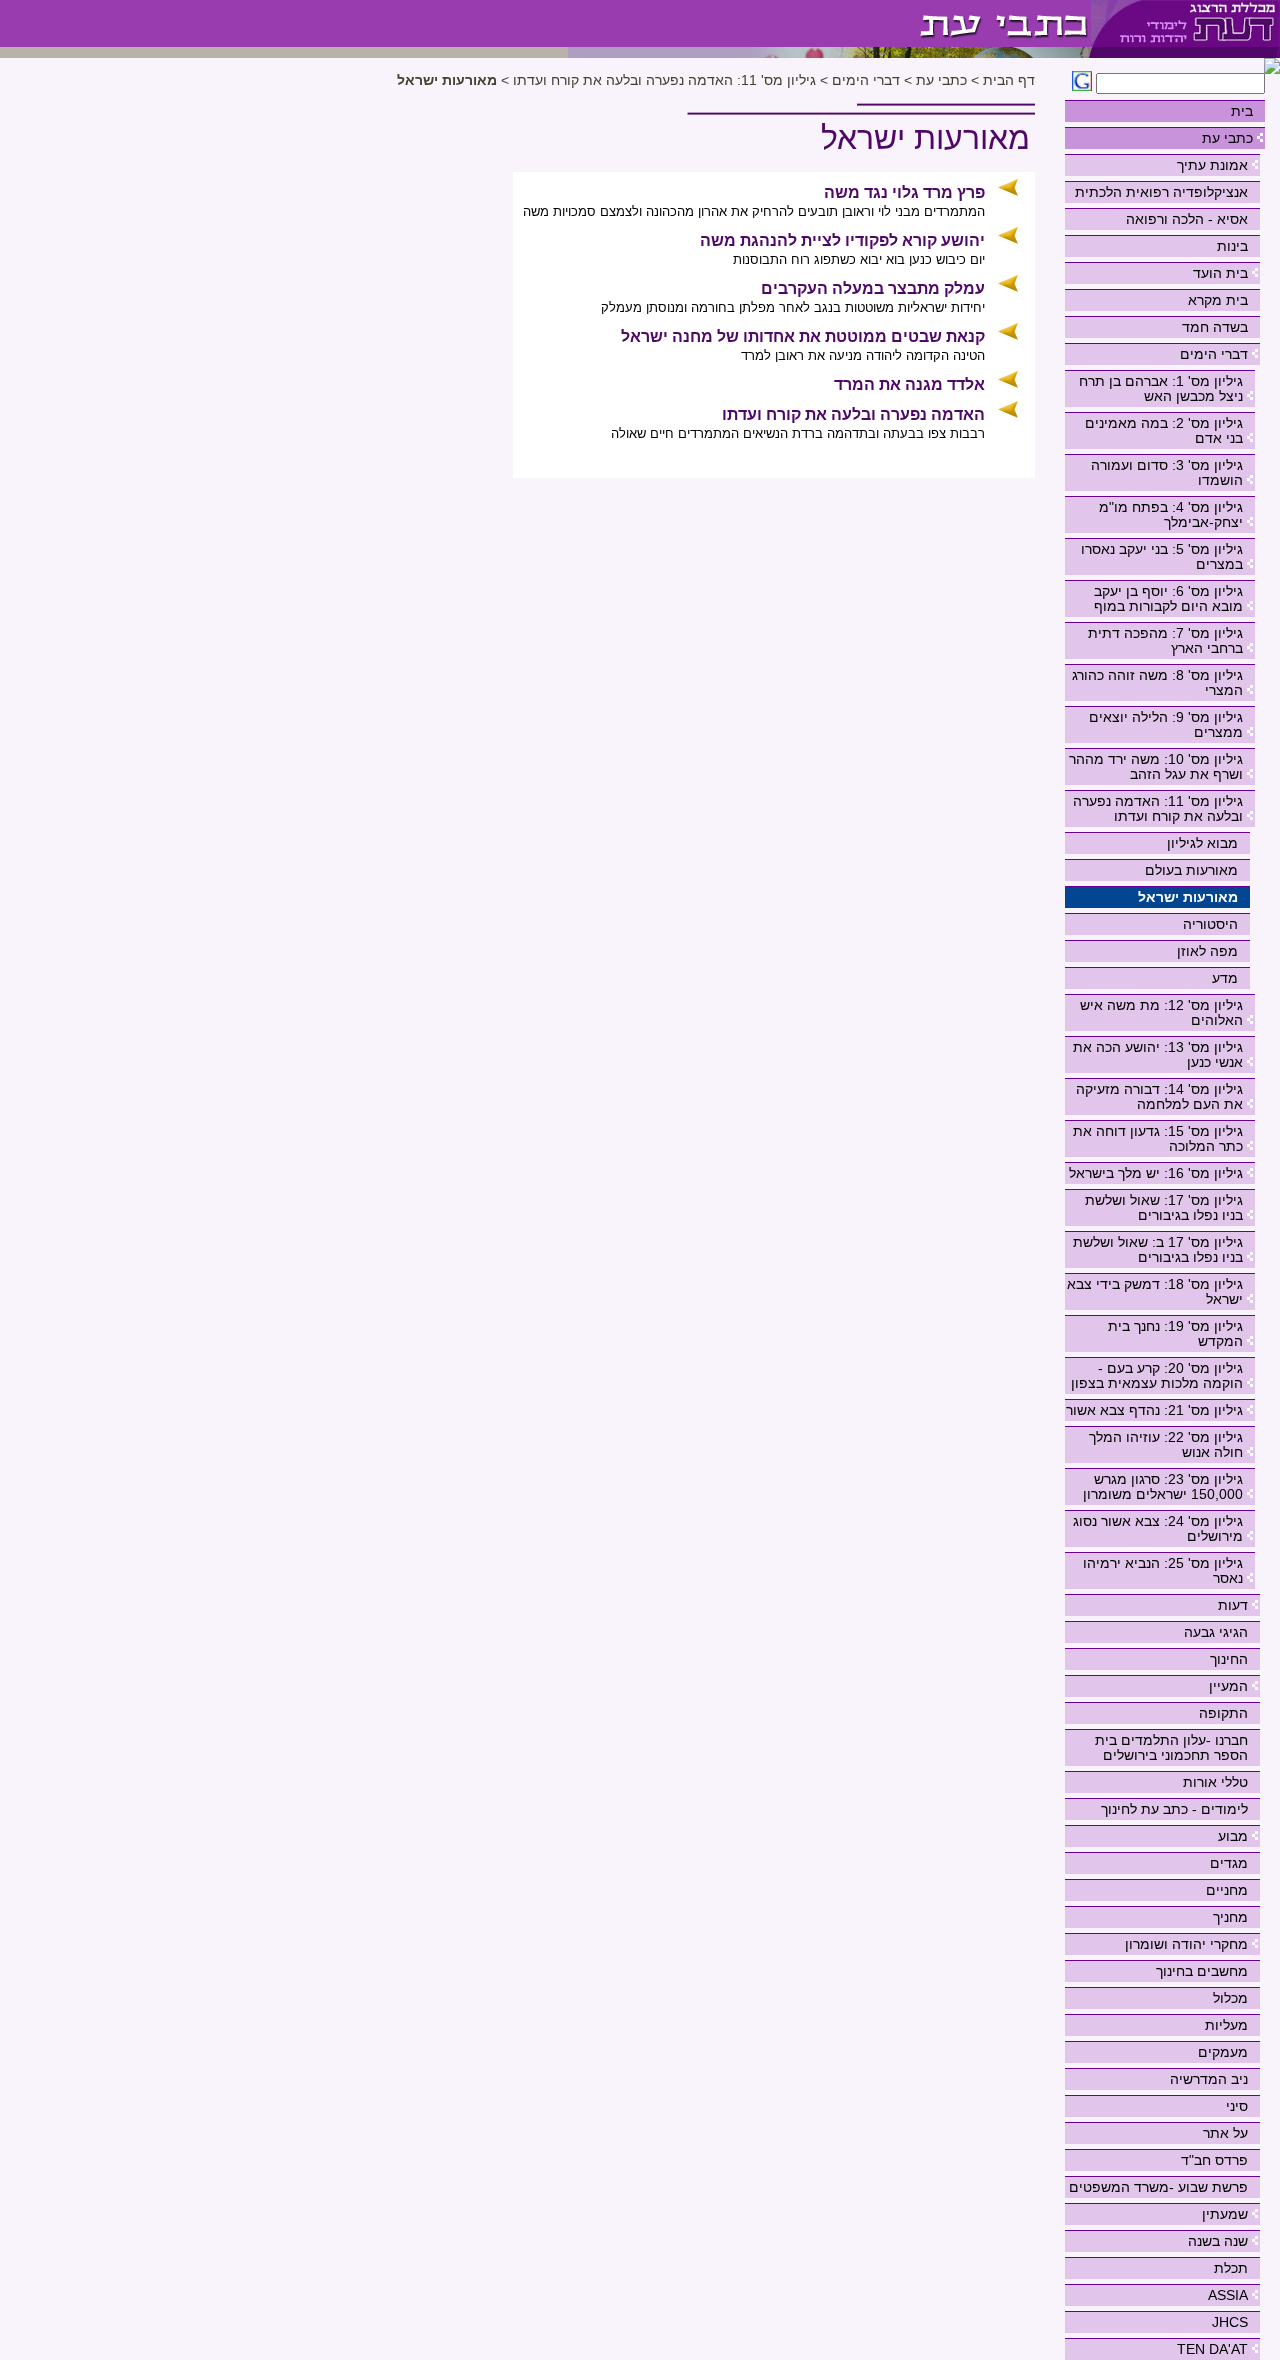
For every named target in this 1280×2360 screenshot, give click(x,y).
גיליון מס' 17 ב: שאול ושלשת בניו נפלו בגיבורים (1158, 1249)
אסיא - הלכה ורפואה (1187, 219)
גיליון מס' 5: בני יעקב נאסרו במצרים (1162, 556)
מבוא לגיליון (1202, 843)
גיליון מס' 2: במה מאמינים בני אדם (1164, 430)
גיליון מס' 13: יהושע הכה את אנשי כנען (1158, 1054)
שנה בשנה (1218, 2241)
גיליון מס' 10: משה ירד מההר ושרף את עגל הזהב (1156, 766)
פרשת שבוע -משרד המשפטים (1158, 2187)
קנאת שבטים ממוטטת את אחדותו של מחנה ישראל (803, 336)
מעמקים (1223, 2052)
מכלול (1230, 1998)
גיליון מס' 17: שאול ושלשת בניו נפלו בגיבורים (1164, 1207)
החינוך (1229, 1659)
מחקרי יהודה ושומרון (1186, 1944)
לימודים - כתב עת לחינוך (1174, 1809)
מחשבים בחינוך (1202, 1971)
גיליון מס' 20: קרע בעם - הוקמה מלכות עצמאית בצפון (1157, 1375)
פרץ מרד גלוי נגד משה (904, 192)
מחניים (1227, 1890)
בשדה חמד (1215, 327)
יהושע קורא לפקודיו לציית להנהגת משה (842, 240)
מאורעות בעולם (1191, 870)
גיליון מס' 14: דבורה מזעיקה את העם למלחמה (1159, 1096)
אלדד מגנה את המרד (909, 384)
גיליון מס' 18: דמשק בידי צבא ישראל (1155, 1291)
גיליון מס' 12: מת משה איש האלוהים (1161, 1012)
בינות (1232, 246)
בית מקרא (1218, 300)
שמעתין (1225, 2214)
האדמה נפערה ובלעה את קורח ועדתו (853, 414)
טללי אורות (1215, 1782)
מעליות (1226, 2025)
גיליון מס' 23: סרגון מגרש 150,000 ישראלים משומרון (1163, 1486)
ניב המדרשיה (1209, 2079)
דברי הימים (1214, 354)
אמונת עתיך (1212, 165)
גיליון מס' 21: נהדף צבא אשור (1154, 1410)
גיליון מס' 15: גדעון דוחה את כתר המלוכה (1158, 1138)
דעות (1233, 1605)
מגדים (1229, 1863)
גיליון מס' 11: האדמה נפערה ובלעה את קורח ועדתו (1158, 808)
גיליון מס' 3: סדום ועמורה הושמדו (1167, 472)
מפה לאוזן (1207, 951)
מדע (1225, 978)
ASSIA (1228, 2295)
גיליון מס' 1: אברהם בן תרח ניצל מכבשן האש (1161, 388)
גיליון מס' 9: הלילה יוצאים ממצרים (1166, 724)
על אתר (1225, 2133)
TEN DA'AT (1212, 2349)
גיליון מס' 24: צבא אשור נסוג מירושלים (1158, 1528)
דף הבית (1009, 80)
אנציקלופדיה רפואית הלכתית (1161, 192)
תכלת (1231, 2268)
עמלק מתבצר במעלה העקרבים (873, 288)
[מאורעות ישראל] (829, 23)
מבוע (1233, 1836)
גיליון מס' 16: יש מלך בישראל (1156, 1173)
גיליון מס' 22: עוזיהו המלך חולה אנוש (1166, 1444)
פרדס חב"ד (1214, 2160)
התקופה (1223, 1713)
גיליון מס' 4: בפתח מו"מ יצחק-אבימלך (1171, 514)
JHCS (1230, 2322)
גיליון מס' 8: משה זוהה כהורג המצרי (1157, 682)
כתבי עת (1227, 138)
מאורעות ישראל (1188, 897)
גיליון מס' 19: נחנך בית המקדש (1175, 1333)
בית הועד (1220, 273)
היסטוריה (1210, 924)
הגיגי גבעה (1216, 1632)
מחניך (1230, 1917)
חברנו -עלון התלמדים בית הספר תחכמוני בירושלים (1171, 1747)
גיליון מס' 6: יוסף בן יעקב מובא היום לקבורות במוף (1168, 598)
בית (1242, 111)
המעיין (1228, 1686)
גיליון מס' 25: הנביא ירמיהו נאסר (1163, 1570)
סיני (1237, 2106)
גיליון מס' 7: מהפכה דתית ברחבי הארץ (1165, 640)
